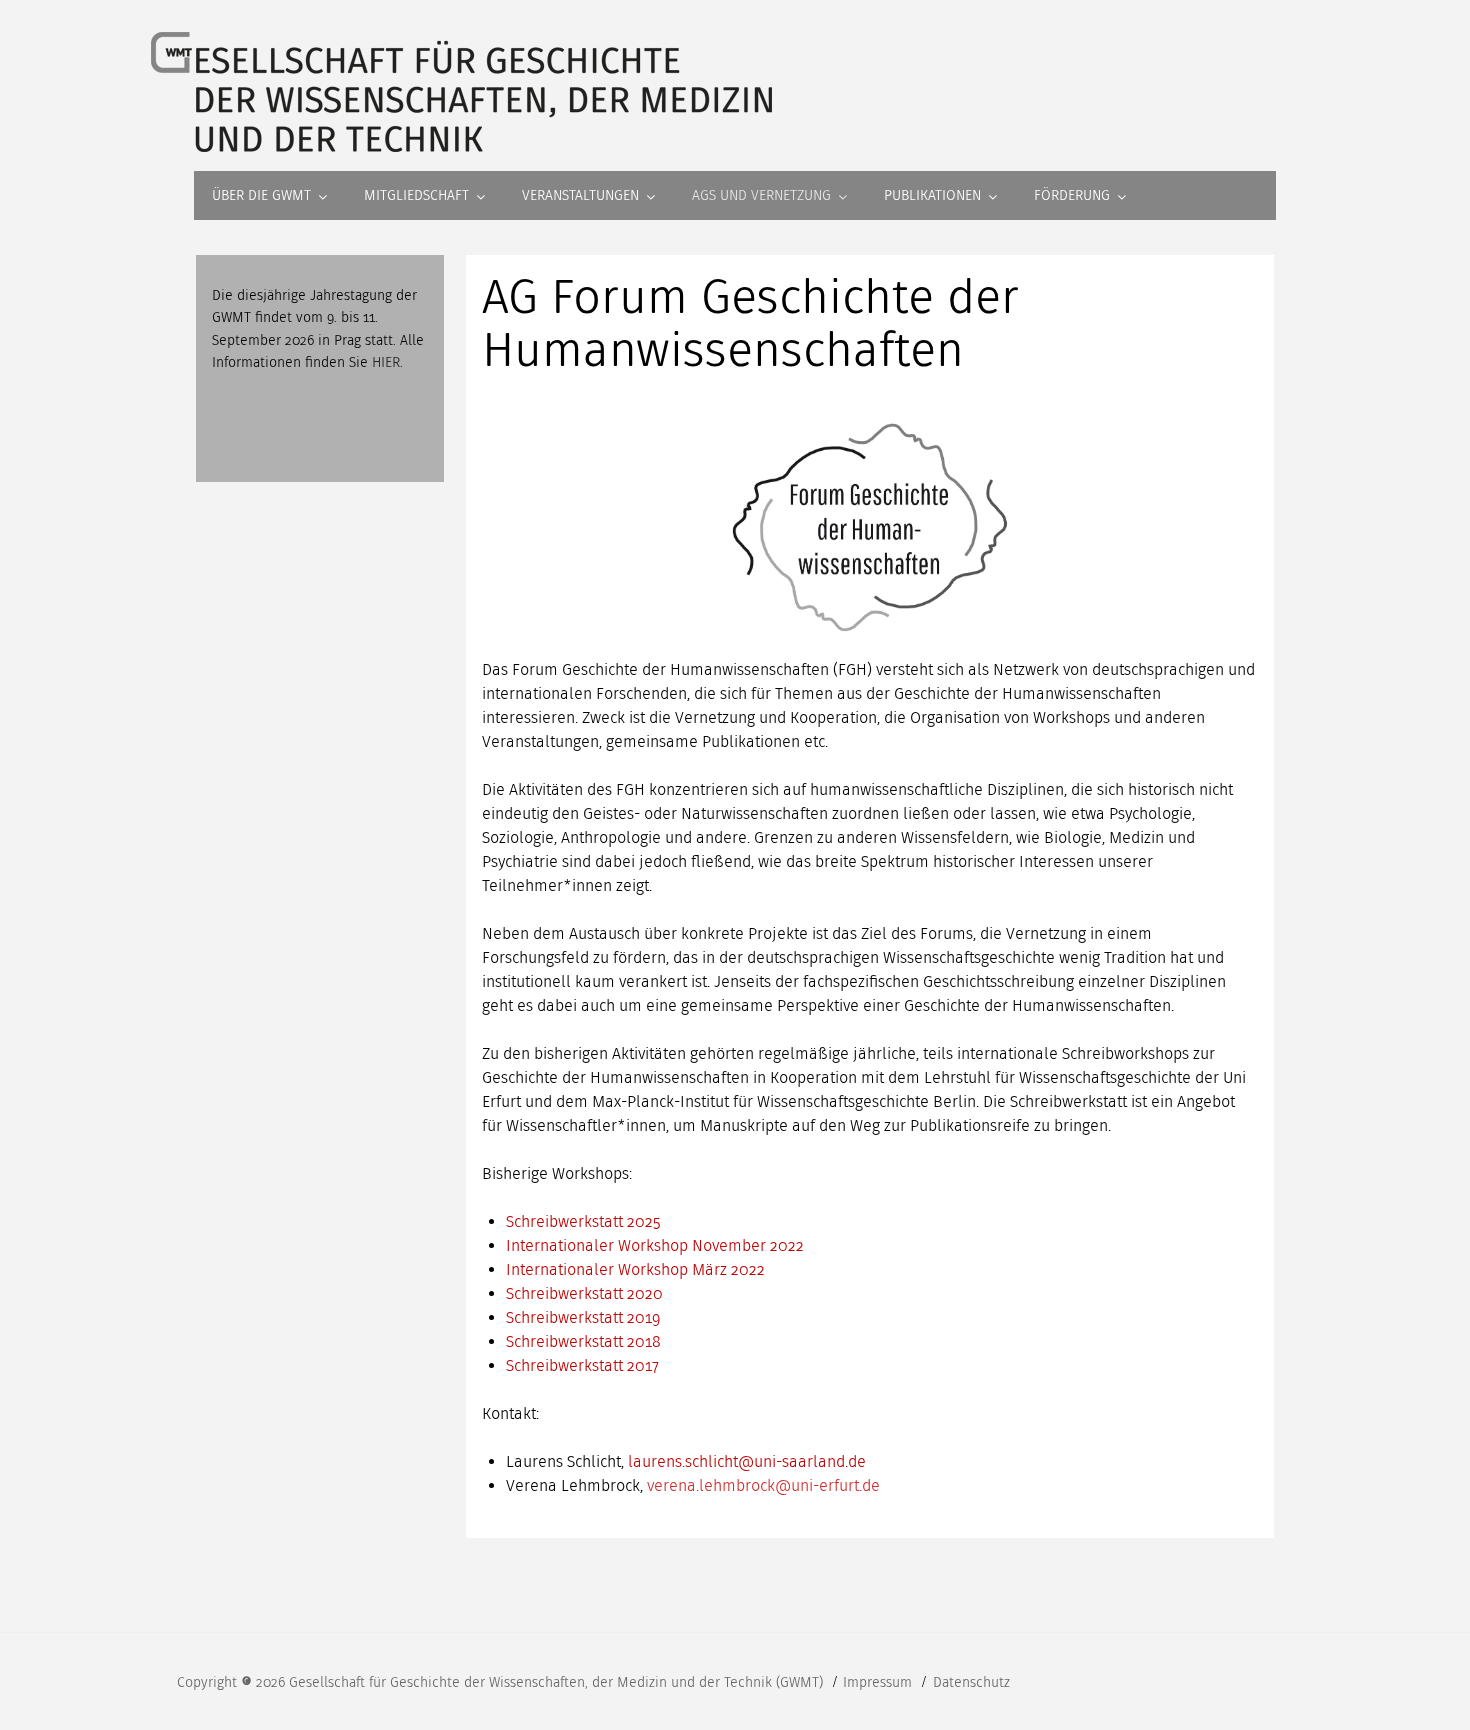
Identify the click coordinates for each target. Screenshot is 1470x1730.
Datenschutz (971, 1682)
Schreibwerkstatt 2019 (583, 1317)
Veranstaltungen (580, 195)
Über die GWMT (261, 195)
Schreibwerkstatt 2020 (584, 1293)
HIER (386, 362)
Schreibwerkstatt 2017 (582, 1365)
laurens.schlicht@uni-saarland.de (747, 1461)
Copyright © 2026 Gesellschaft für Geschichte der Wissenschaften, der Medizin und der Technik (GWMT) (502, 1682)
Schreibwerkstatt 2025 (583, 1221)
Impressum (879, 1682)
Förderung (1072, 195)
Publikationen (932, 195)
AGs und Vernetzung (761, 195)
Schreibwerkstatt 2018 (583, 1341)
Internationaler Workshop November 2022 (655, 1245)
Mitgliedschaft (416, 195)
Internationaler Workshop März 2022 (635, 1269)
